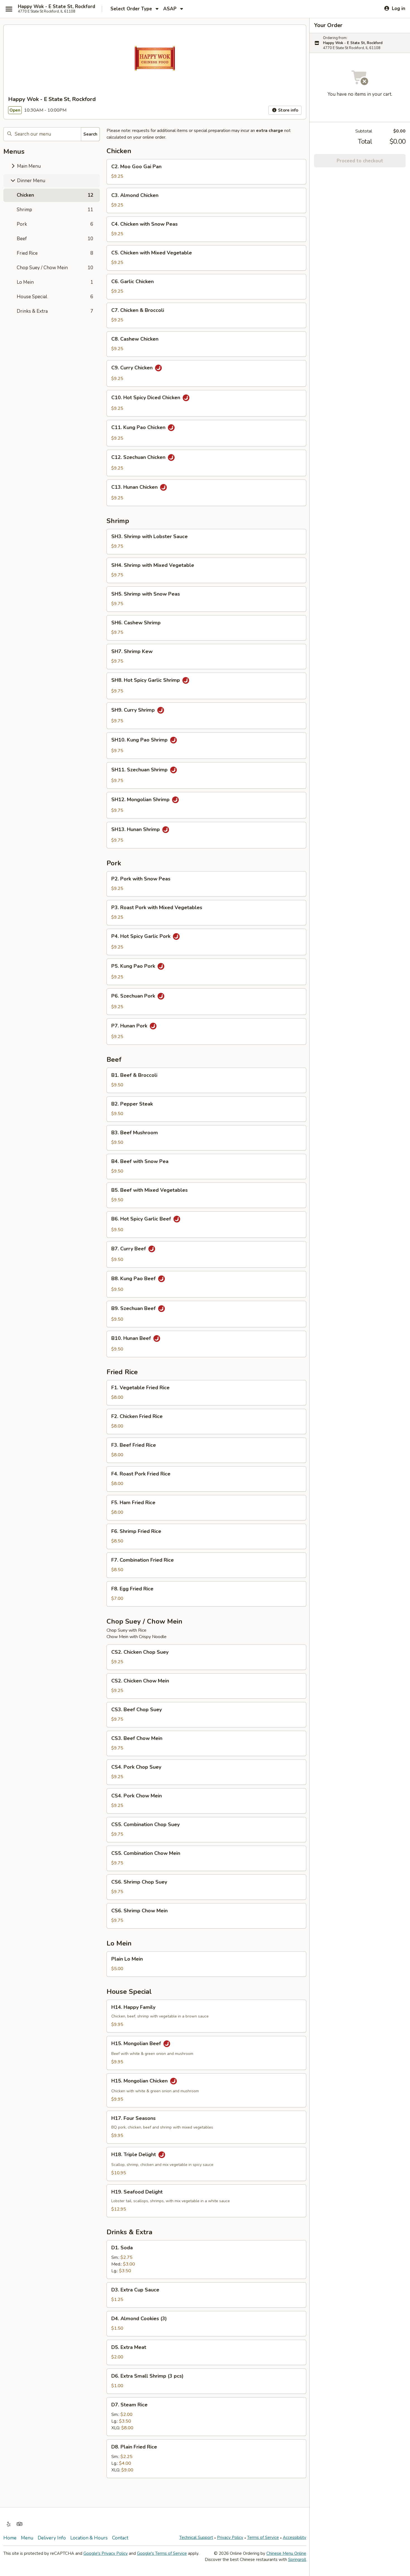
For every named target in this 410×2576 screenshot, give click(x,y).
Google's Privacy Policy (106, 2553)
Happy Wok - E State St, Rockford (56, 7)
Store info (288, 110)
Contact (120, 2538)
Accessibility (295, 2538)
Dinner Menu (31, 181)
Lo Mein (55, 282)
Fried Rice (55, 253)
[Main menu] (9, 9)
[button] (206, 172)
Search (90, 134)
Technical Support (196, 2538)
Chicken (55, 195)
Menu (27, 2538)
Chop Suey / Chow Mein (55, 268)
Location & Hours (89, 2538)
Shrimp (55, 210)
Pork (55, 224)
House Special (55, 297)
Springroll (297, 2560)
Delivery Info (52, 2538)
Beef (55, 239)
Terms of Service (263, 2538)
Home (10, 2538)
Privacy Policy (230, 2538)
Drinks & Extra (55, 311)
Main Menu (28, 166)
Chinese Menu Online (286, 2553)
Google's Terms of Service (162, 2553)
